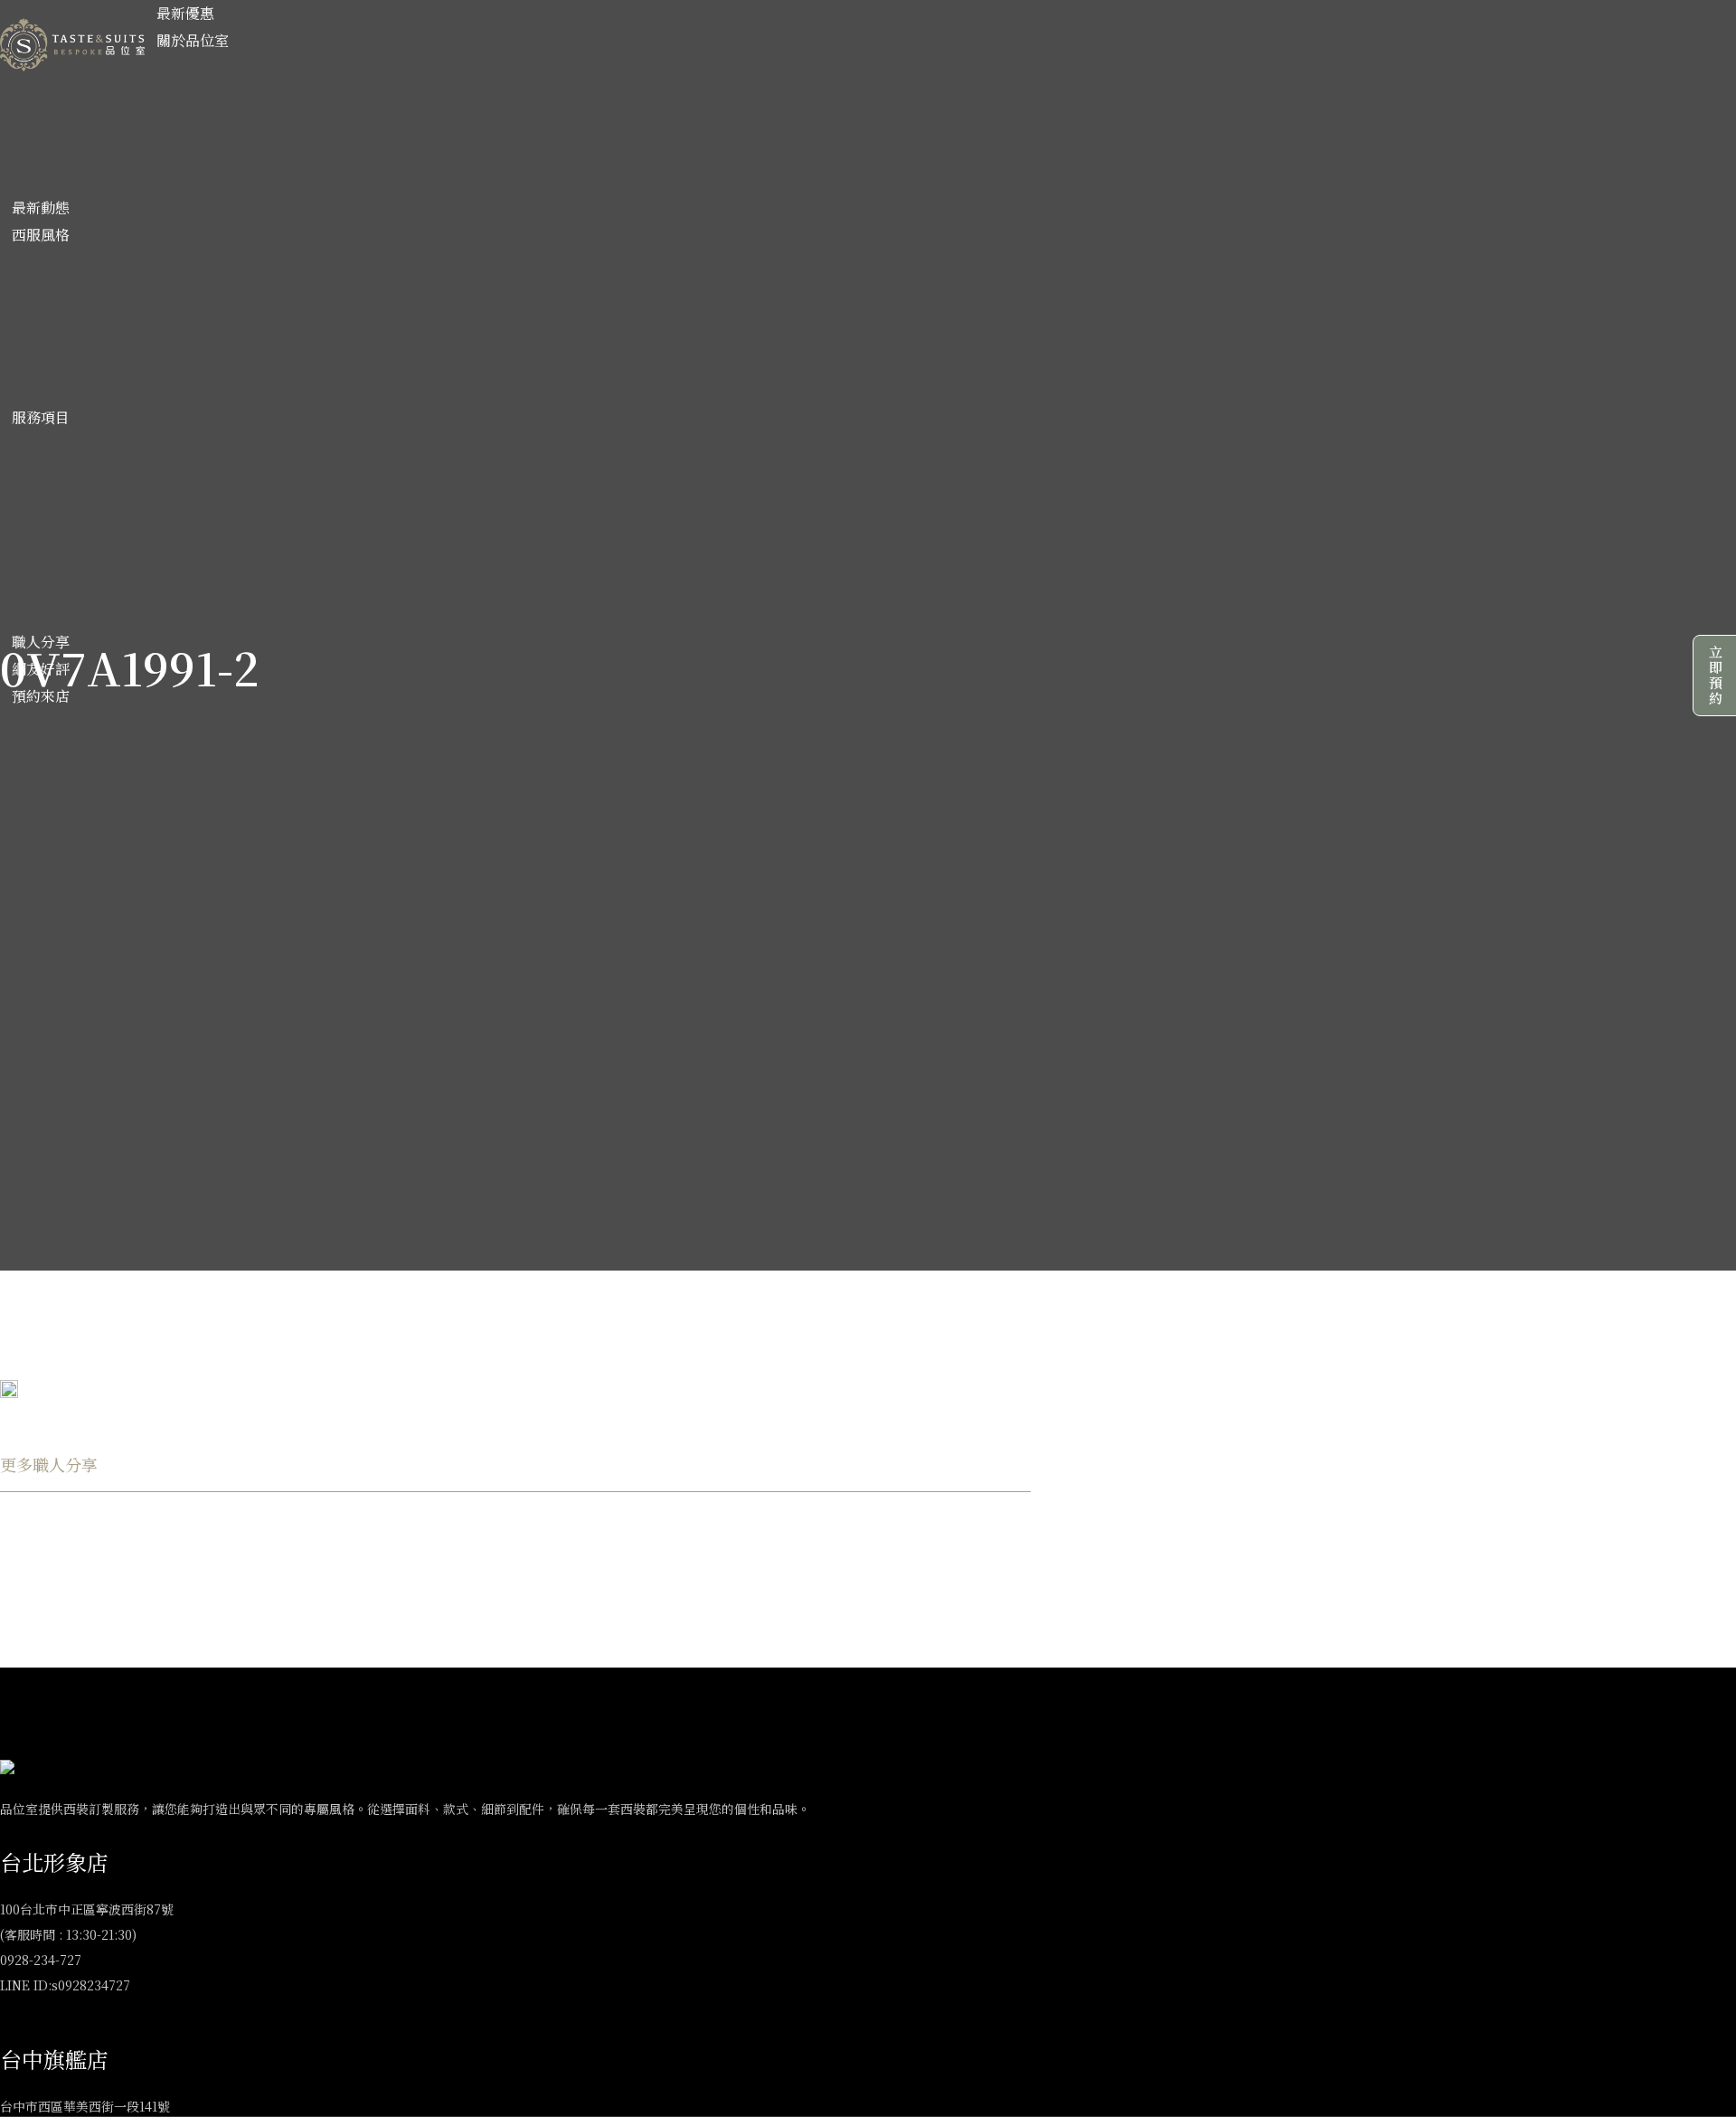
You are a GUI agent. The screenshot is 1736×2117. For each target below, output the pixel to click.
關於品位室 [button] (193, 40)
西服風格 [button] (41, 235)
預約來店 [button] (41, 696)
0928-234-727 (41, 1960)
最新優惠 (185, 13)
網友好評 (41, 669)
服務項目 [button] (41, 417)
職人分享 (41, 642)
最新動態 (41, 208)
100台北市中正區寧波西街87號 (87, 1909)
